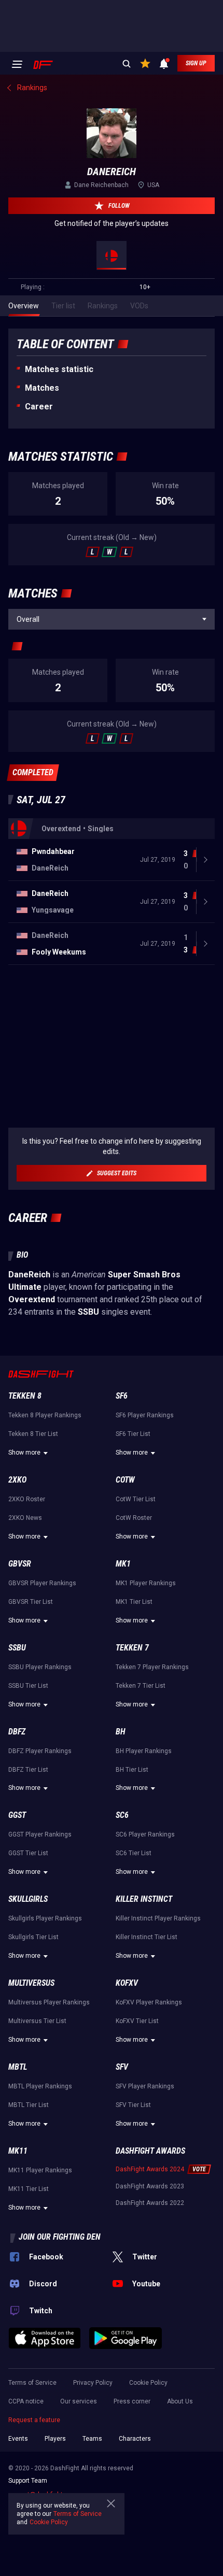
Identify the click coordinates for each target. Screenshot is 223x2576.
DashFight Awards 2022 (150, 2203)
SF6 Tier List (133, 1434)
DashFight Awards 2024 (150, 2169)
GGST (17, 1815)
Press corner (132, 2401)
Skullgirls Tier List (33, 1937)
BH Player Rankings (144, 1751)
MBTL (18, 2067)
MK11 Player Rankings (40, 2170)
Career (39, 407)
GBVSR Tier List (31, 1602)
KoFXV (127, 1983)
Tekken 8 (25, 1396)
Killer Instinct (144, 1899)
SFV (122, 2067)
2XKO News (25, 1518)
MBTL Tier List (29, 2105)
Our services (79, 2401)
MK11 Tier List (29, 2189)
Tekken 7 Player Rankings (152, 1667)
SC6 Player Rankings (145, 1834)
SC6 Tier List (134, 1853)
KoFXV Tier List (137, 2021)
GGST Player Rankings (40, 1834)
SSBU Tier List (28, 1686)
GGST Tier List (28, 1853)
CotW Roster (134, 1518)
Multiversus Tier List (37, 2021)
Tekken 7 (132, 1648)
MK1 (123, 1564)
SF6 (122, 1396)
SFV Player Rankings (145, 2086)
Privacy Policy (93, 2383)
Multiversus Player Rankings (49, 2002)
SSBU (17, 1648)
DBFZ (17, 1732)
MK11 (18, 2151)
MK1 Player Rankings (146, 1583)
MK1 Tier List (134, 1602)
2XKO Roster (27, 1499)
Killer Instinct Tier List (147, 1937)
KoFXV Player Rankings (149, 2002)
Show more (24, 1453)
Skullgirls (28, 1899)
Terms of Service (32, 2383)
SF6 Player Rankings (145, 1415)
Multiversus (31, 1983)
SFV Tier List (133, 2105)
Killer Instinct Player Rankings (158, 1918)
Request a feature (34, 2420)
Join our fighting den (60, 2237)
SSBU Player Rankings (40, 1667)
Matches (42, 388)
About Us (180, 2401)
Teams (92, 2439)
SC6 (122, 1815)
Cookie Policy (148, 2383)
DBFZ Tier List (28, 1770)
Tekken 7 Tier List (141, 1686)
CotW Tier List (136, 1499)
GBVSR (20, 1564)
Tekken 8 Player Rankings (45, 1415)
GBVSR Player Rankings (42, 1583)
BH (121, 1732)
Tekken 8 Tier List (33, 1434)
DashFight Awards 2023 (150, 2186)
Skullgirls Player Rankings (45, 1918)
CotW (125, 1480)
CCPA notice (26, 2401)
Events (18, 2439)
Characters (135, 2439)
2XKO (17, 1480)
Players (55, 2439)
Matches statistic (59, 369)
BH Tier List (132, 1770)
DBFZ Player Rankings (40, 1751)
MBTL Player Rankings (40, 2086)
